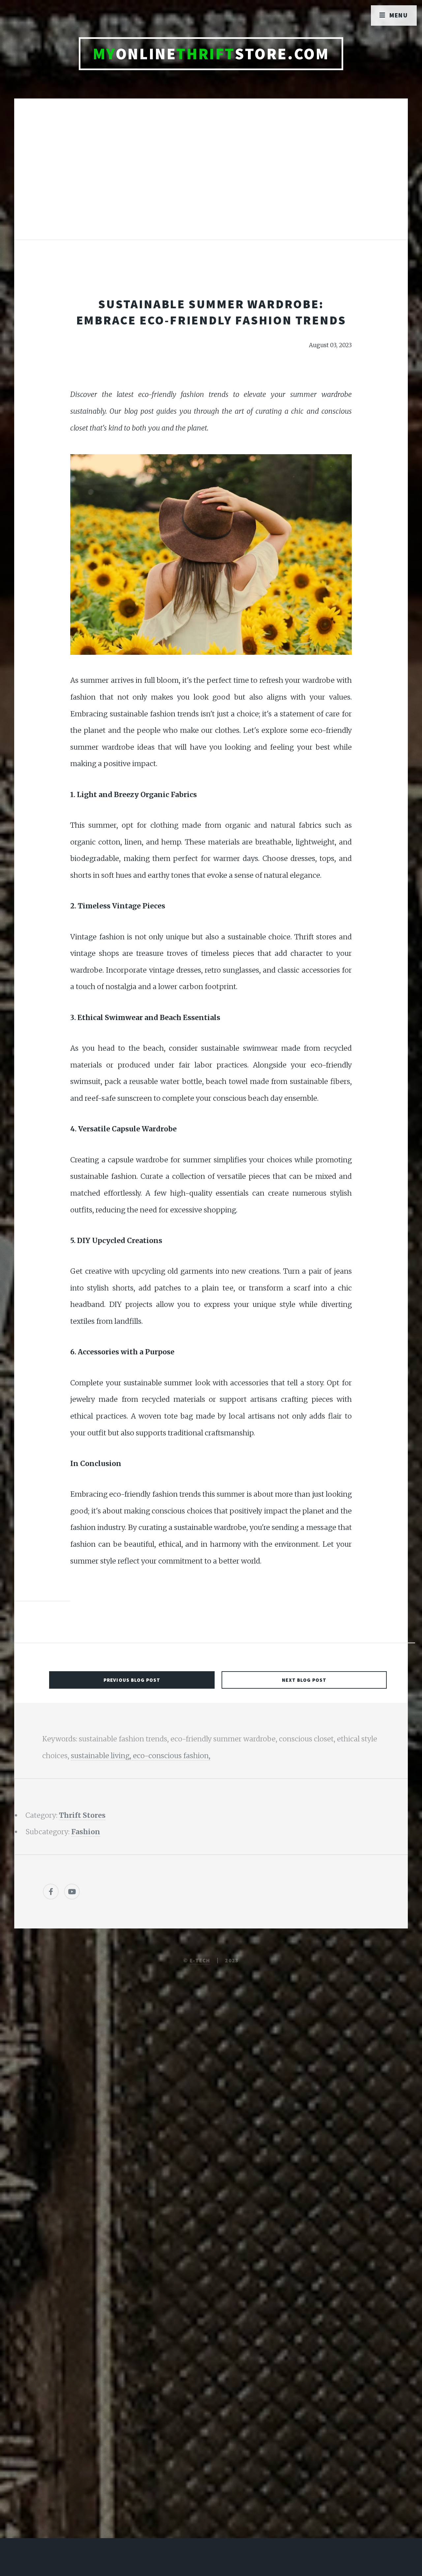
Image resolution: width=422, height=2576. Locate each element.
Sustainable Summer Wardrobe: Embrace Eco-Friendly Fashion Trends (211, 312)
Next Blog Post (304, 1680)
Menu (399, 15)
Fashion (86, 1832)
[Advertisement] (211, 176)
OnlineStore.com (211, 54)
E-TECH (200, 1960)
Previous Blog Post (132, 1680)
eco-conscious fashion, (172, 1756)
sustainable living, (102, 1756)
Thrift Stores (82, 1815)
